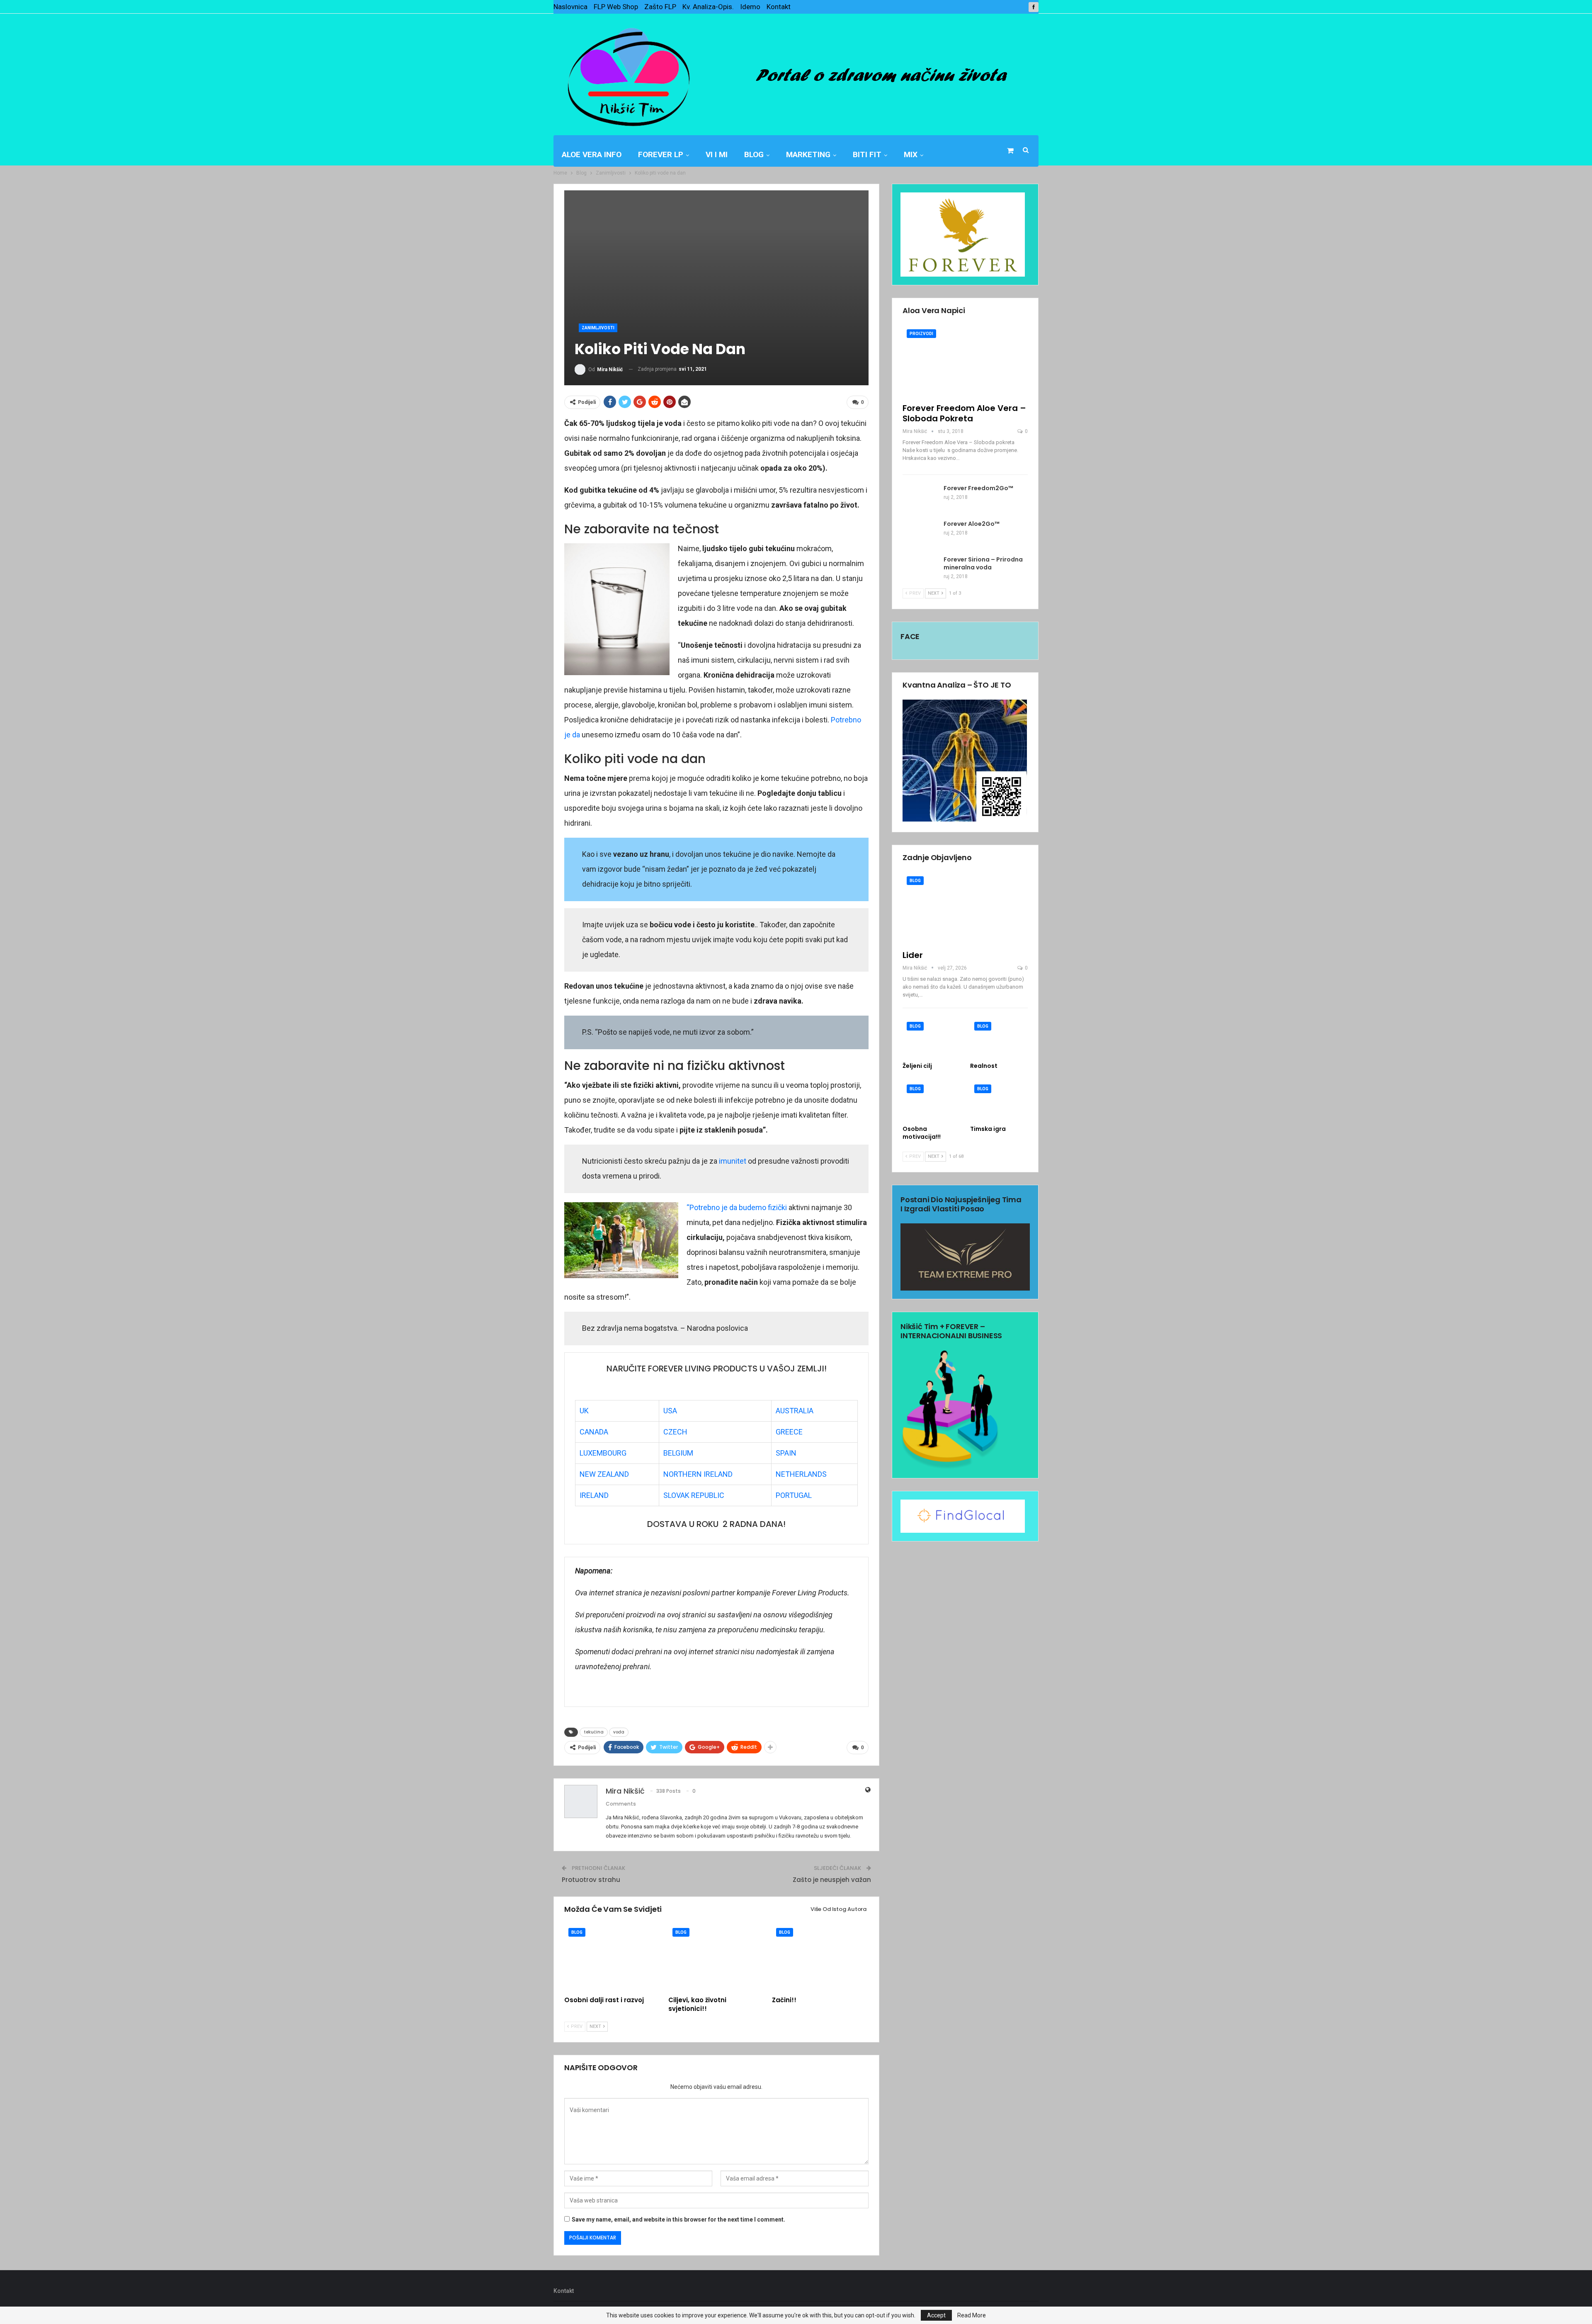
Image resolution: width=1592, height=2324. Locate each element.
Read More (972, 2315)
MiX (911, 154)
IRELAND (594, 1495)
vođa (619, 1732)
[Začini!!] (820, 1958)
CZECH (675, 1432)
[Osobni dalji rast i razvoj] (613, 1958)
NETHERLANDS (801, 1474)
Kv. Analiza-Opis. (708, 7)
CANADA (594, 1432)
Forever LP (661, 154)
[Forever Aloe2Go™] (920, 533)
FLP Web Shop (616, 7)
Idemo (750, 7)
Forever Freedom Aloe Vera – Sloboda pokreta (964, 413)
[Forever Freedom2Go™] (920, 498)
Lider (913, 955)
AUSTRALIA (795, 1411)
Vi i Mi (717, 154)
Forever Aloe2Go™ (972, 524)
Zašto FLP (660, 7)
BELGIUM (678, 1453)
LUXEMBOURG (603, 1453)
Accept (936, 2315)
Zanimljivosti (598, 328)
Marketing (808, 154)
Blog (754, 154)
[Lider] (965, 908)
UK (584, 1411)
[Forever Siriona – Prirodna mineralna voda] (920, 569)
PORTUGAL (794, 1495)
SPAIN (786, 1453)
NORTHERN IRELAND (698, 1474)
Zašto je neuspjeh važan (832, 1880)
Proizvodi (921, 334)
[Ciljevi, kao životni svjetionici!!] (717, 1958)
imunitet (733, 1161)
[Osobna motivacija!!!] (931, 1100)
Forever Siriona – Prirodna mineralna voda (983, 563)
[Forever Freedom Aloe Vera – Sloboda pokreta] (965, 361)
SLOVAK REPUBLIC (694, 1495)
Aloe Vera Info (592, 154)
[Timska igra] (999, 1100)
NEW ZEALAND (604, 1474)
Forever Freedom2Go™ (978, 488)
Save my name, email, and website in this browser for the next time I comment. (678, 2219)
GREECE (789, 1432)
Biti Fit (867, 154)
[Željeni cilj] (931, 1038)
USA (670, 1411)
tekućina (594, 1732)
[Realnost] (999, 1038)
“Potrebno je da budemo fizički (737, 1207)
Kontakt (779, 7)
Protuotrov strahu (591, 1880)
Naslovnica (570, 7)
